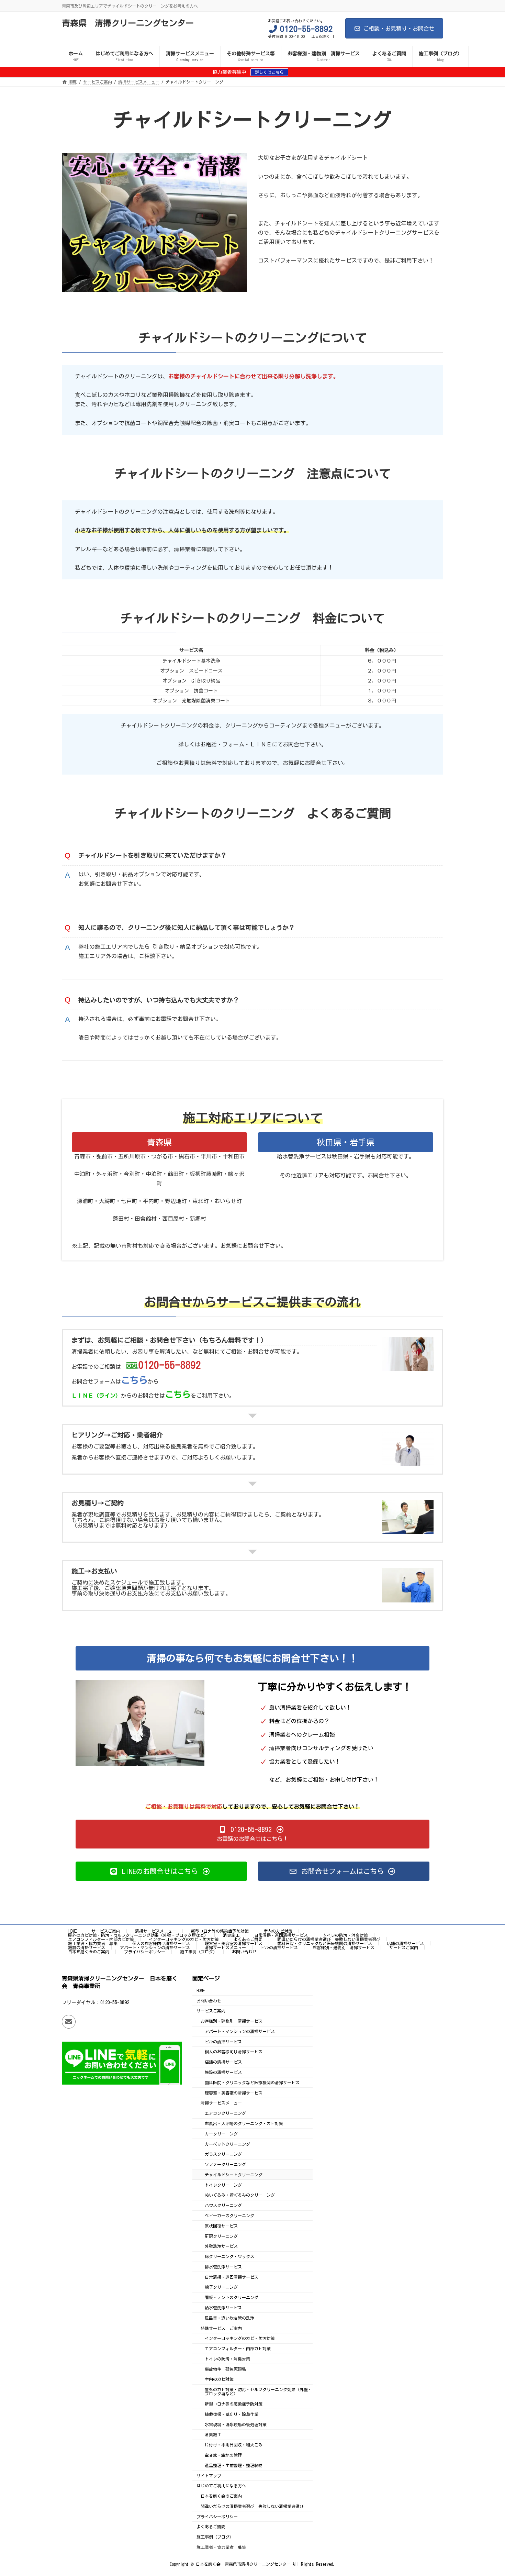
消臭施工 (231, 1935)
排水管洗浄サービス (223, 2267)
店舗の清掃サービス (405, 1943)
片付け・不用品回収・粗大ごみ (234, 2445)
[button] (252, 1834)
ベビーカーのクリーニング (229, 2216)
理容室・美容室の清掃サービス (234, 1943)
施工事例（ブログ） (199, 1952)
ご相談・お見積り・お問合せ (399, 29)
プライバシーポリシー (145, 1952)
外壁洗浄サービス (221, 2246)
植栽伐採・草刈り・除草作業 (232, 2414)
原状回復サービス (221, 2226)
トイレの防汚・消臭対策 (345, 1935)
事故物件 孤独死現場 (225, 2369)
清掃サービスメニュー (156, 1931)
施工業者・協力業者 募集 (93, 1943)
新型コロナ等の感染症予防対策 (220, 1931)
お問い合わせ (244, 1952)
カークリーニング (221, 2134)
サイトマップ (209, 2475)
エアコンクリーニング (225, 2113)
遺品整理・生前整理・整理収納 (234, 2465)
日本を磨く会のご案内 (89, 1952)
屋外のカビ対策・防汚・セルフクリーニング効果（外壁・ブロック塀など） (138, 1935)
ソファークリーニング (225, 2164)
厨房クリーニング (221, 2236)
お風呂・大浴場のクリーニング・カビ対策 (244, 2123)
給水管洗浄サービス (223, 2308)
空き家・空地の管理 (223, 2455)
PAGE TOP (487, 2491)
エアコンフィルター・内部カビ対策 (101, 1939)
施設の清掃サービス (87, 1947)
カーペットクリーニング (227, 2144)
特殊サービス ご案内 (221, 2328)
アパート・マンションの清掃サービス (155, 1947)
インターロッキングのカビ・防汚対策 (184, 1939)
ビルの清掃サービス (279, 1947)
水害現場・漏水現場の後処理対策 (236, 2424)
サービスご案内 (106, 1931)
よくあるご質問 (248, 1939)
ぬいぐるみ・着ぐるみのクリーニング (240, 2195)
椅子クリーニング (221, 2287)
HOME (72, 1931)
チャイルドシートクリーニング (234, 2175)
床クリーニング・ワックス (229, 2256)
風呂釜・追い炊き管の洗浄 (229, 2318)
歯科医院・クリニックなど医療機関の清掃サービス (325, 1943)
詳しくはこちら (269, 72)
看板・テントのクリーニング (232, 2297)
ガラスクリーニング (223, 2154)
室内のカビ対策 (278, 1931)
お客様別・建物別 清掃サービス (344, 1947)
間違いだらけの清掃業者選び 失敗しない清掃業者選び (329, 1939)
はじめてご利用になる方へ (221, 2486)
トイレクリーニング (223, 2185)
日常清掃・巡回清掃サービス (281, 1935)
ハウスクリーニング (223, 2205)
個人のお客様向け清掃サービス (161, 1943)
